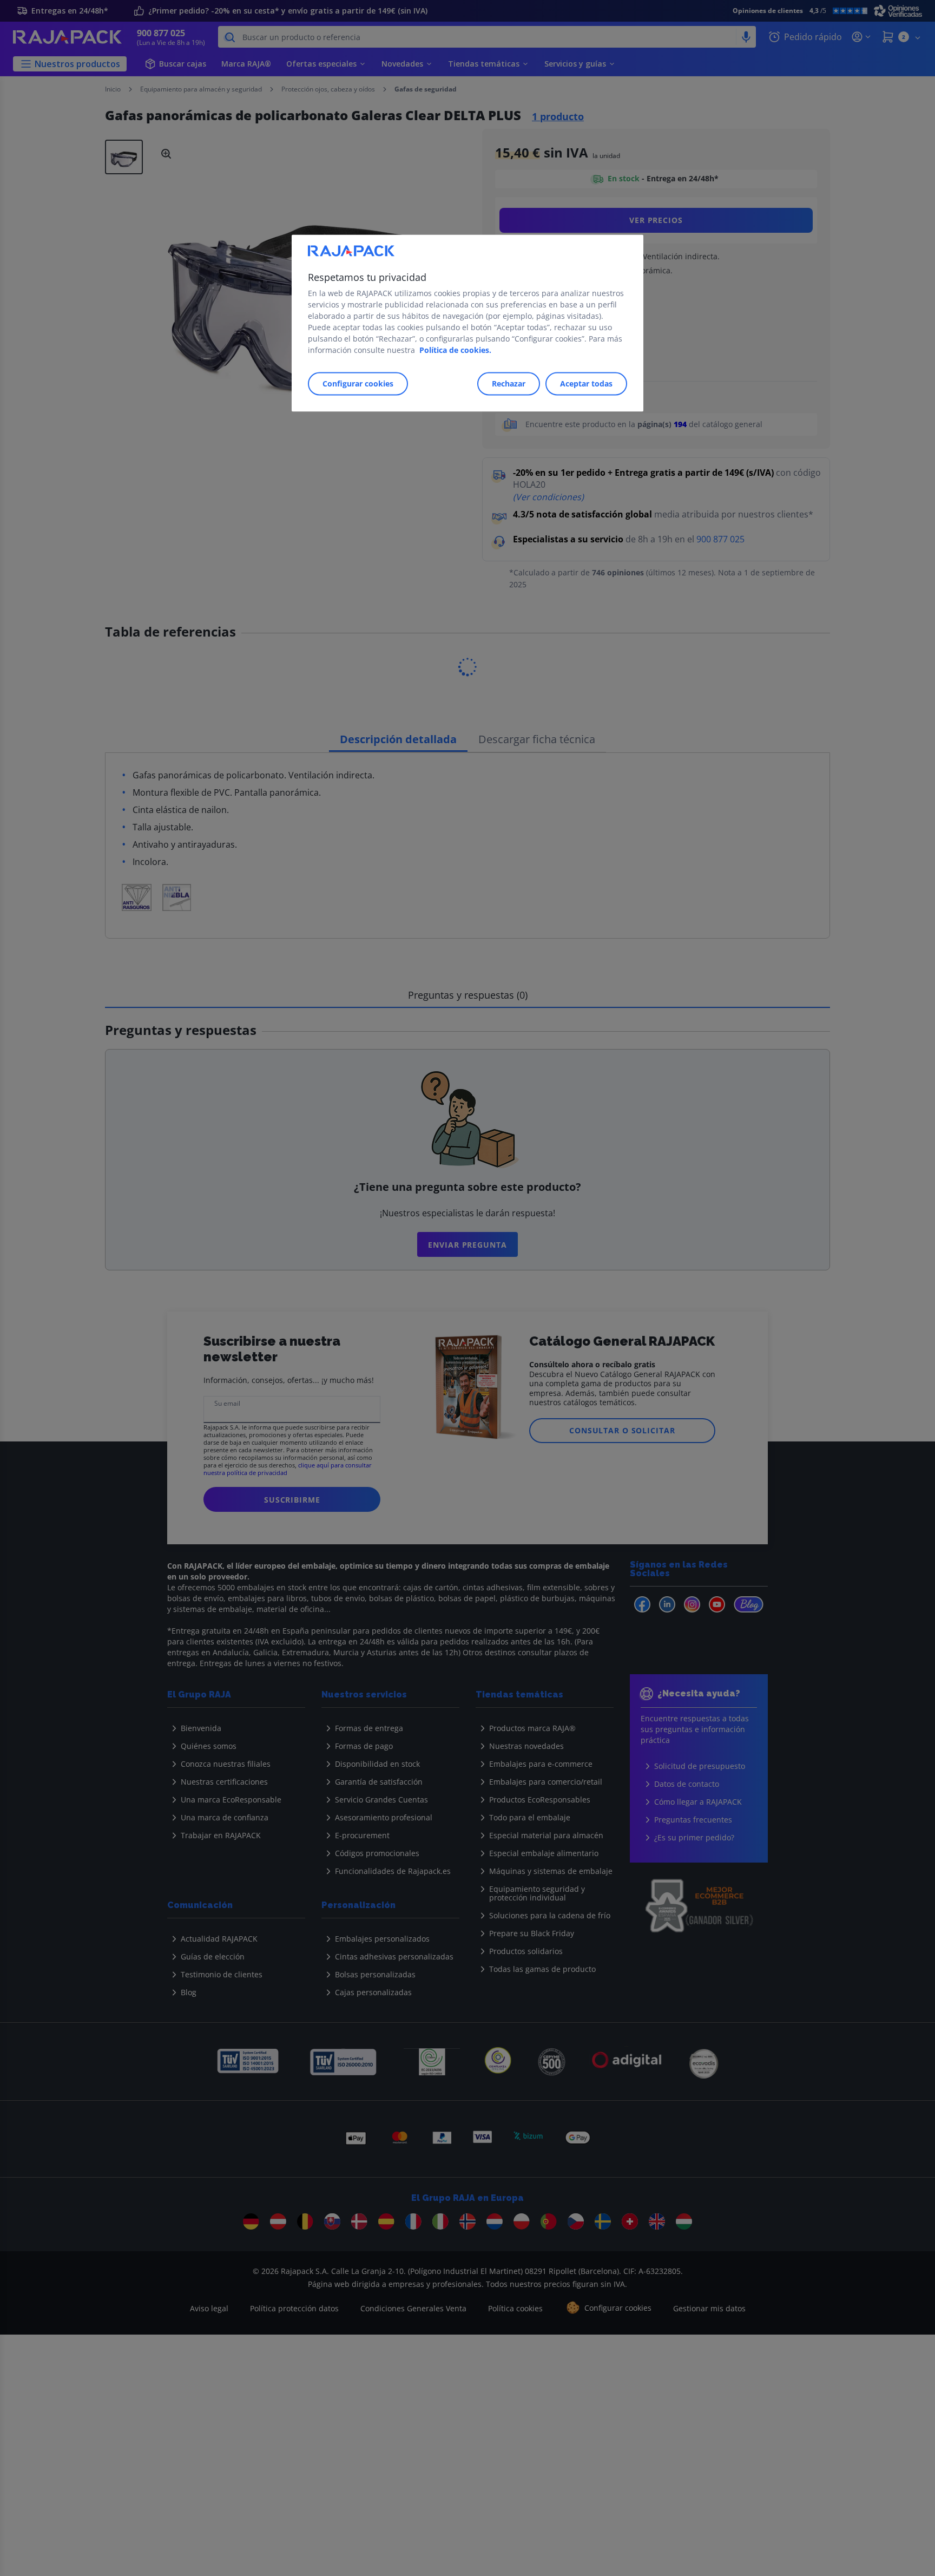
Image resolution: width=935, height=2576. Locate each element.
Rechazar (509, 384)
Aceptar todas (586, 384)
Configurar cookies (358, 384)
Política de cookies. (455, 350)
